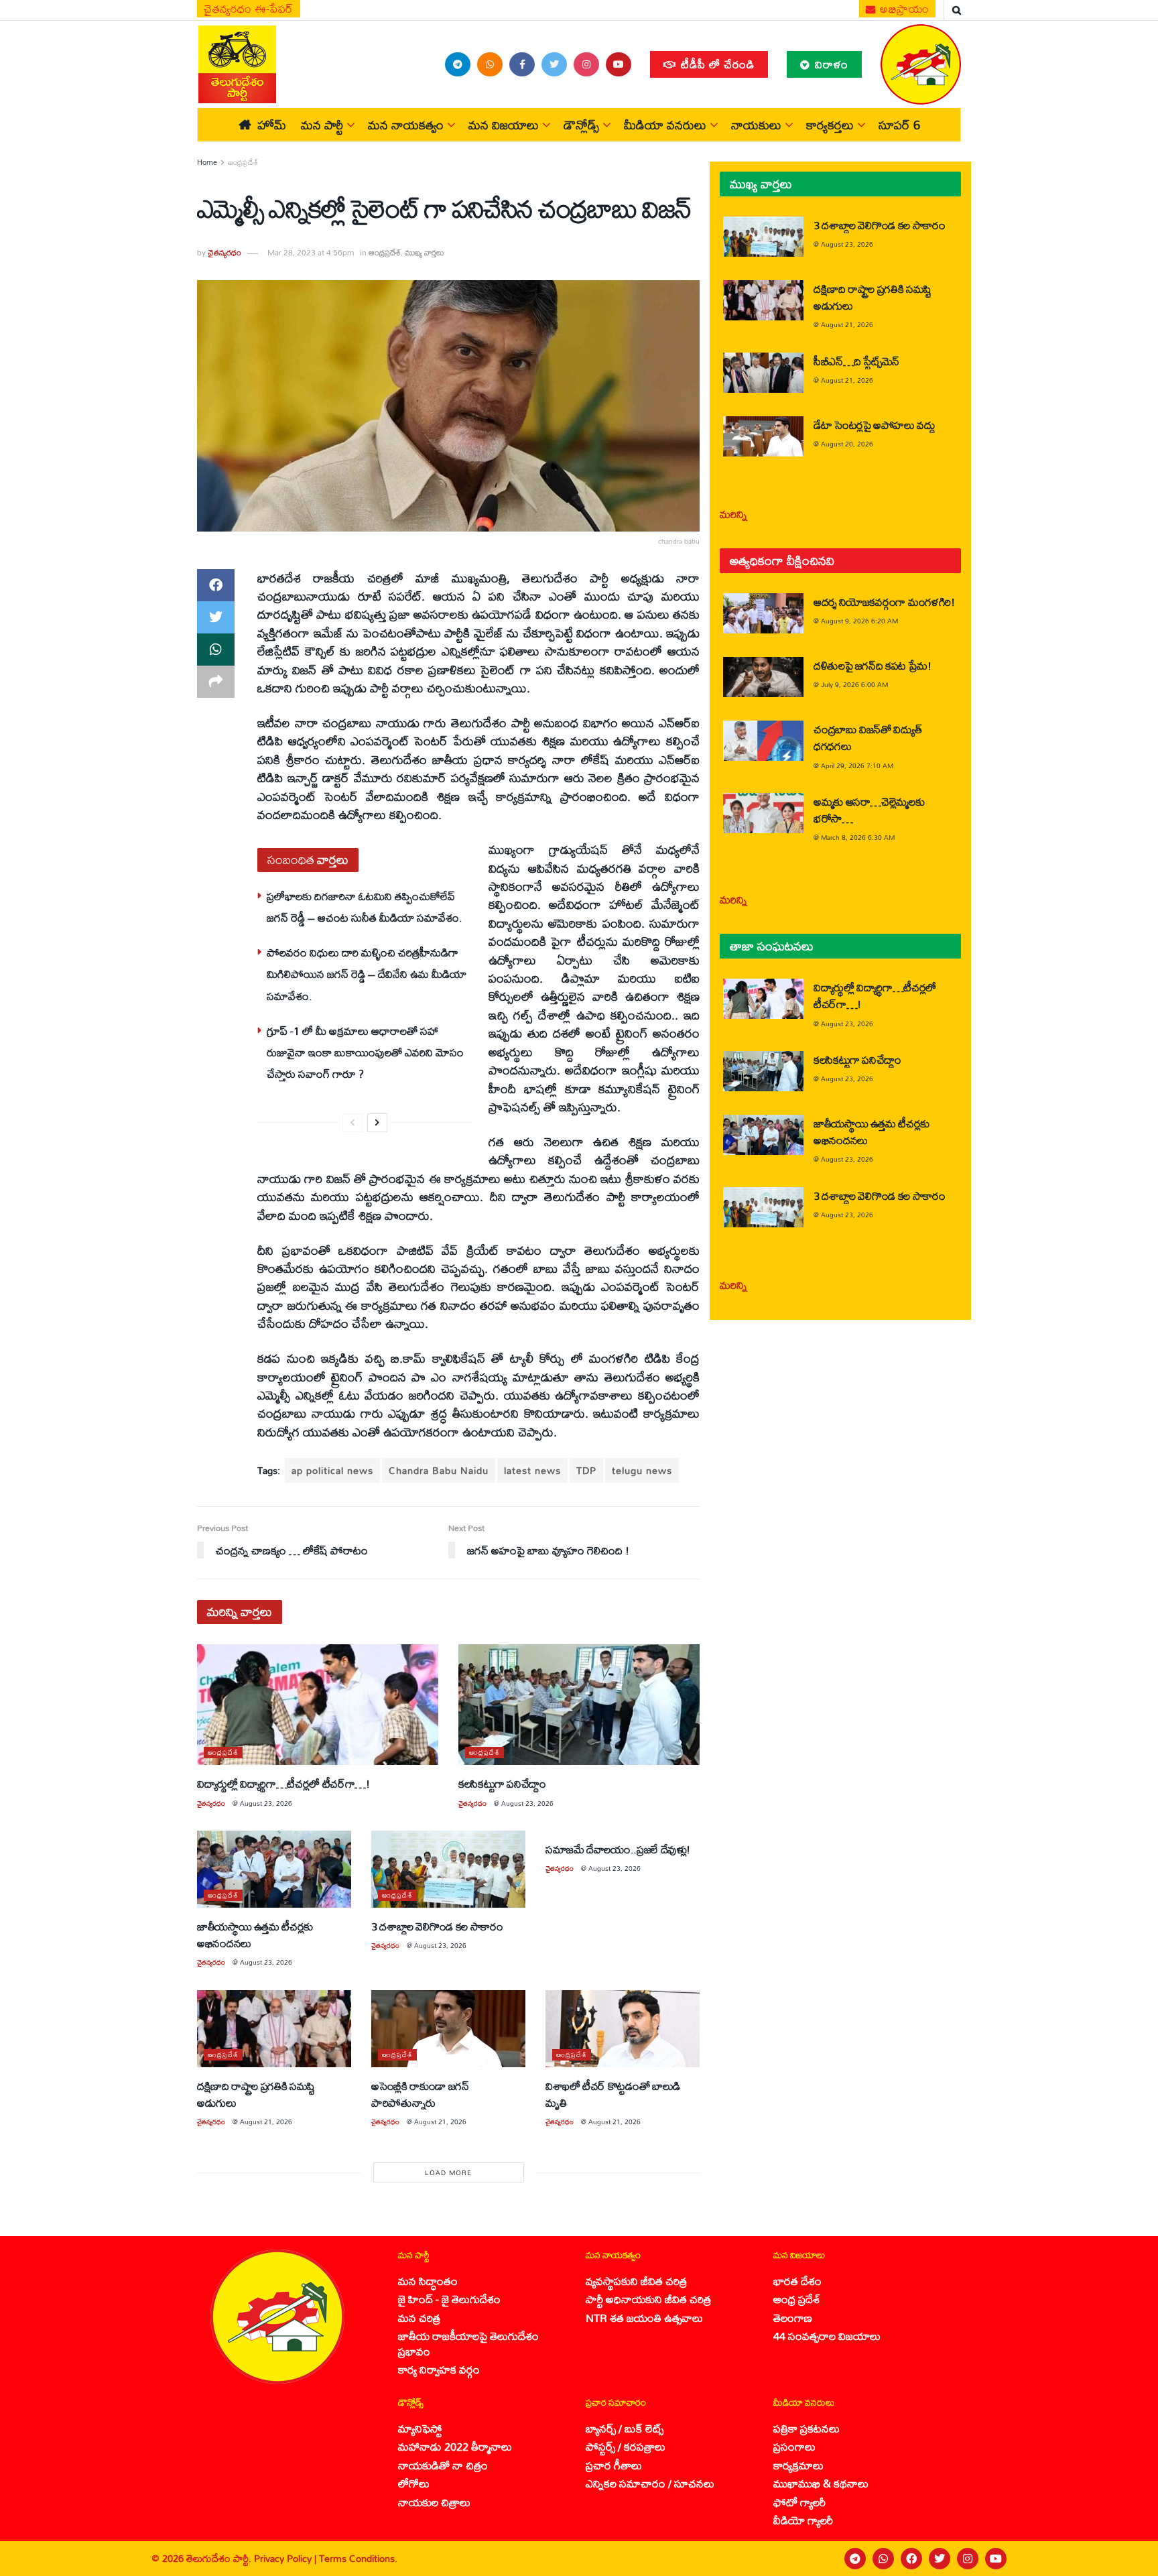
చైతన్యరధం (224, 252)
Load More (448, 2172)
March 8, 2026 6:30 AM (858, 837)
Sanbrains (1130, 2559)
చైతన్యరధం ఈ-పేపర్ (249, 9)
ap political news (332, 1470)
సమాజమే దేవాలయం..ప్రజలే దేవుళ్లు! (618, 1849)
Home (207, 162)
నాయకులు (756, 125)
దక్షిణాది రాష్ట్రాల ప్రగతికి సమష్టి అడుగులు (256, 2094)
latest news (532, 1470)
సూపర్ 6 (899, 125)
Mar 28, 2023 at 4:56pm (311, 252)
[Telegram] (855, 2559)
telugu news (642, 1470)
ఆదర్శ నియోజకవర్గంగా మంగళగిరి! (884, 602)
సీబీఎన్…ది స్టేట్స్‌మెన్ (856, 361)
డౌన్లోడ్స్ (581, 125)
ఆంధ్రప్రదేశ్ (243, 162)
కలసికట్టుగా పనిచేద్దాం (502, 1783)
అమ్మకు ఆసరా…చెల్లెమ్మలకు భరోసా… (869, 810)
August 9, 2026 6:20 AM (859, 621)
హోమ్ (272, 125)
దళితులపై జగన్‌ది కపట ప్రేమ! (873, 665)
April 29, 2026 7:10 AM (857, 765)
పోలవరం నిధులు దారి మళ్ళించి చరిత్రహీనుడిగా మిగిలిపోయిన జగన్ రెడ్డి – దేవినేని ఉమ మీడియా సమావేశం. (367, 974)
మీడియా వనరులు (665, 125)
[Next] (377, 1123)
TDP (586, 1470)
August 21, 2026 (266, 2122)
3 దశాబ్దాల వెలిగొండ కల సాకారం (437, 1926)
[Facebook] (911, 2559)
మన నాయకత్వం (406, 125)
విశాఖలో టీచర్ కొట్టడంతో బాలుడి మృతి (613, 2094)
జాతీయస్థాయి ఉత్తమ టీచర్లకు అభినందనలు (255, 1935)
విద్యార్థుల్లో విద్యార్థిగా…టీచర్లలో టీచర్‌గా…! (283, 1783)
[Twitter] (940, 2559)
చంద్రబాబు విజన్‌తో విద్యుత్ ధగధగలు (867, 737)
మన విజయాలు (504, 125)
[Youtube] (996, 2559)
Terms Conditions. (358, 2558)
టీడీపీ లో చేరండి (716, 64)
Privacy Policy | (286, 2558)
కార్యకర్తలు (830, 125)
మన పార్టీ (322, 125)
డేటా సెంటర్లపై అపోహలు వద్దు (875, 425)
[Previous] (352, 1123)
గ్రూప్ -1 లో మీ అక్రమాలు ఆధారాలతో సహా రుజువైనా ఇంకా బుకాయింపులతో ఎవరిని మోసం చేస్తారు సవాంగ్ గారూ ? (365, 1052)
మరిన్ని (733, 514)
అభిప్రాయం (903, 9)
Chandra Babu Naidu (439, 1470)
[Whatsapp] (883, 2559)
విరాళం (830, 64)
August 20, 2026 (847, 444)
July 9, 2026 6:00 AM (854, 684)
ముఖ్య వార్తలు (425, 252)
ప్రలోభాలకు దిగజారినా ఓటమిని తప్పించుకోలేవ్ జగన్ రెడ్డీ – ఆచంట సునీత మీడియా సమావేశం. (365, 907)
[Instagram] (968, 2559)
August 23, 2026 (266, 1803)
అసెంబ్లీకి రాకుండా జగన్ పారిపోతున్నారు (420, 2094)
